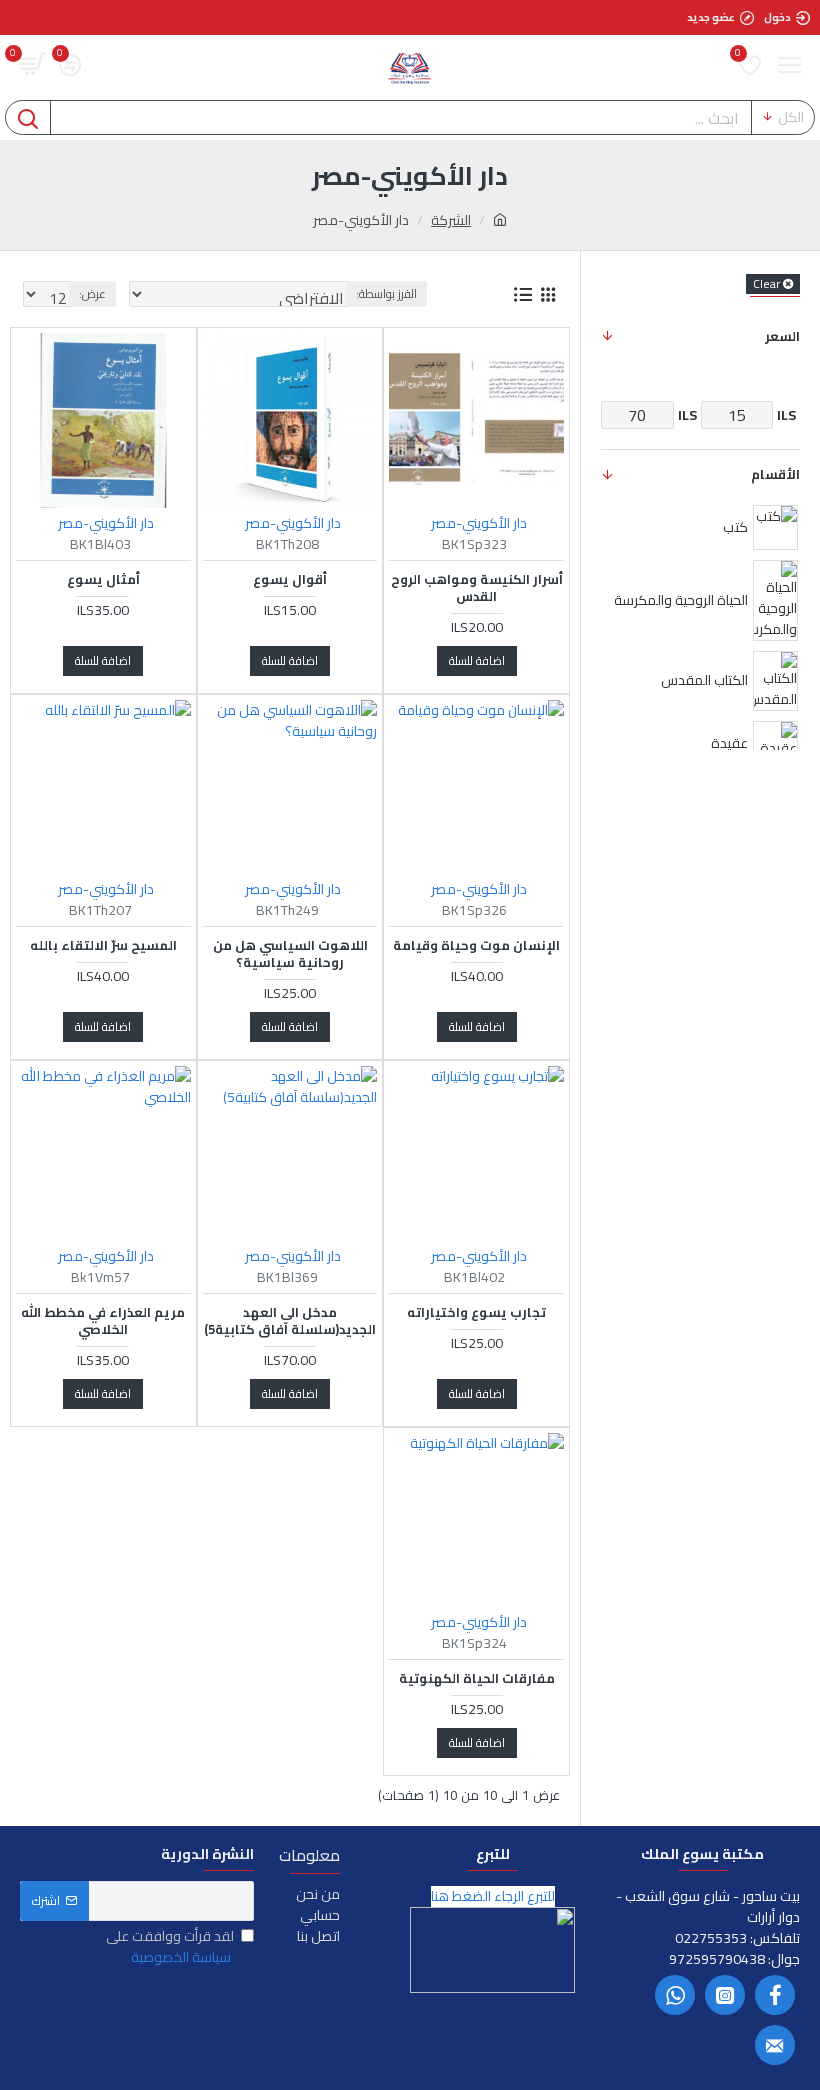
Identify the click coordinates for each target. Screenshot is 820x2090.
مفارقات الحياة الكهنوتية (477, 1678)
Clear (766, 284)
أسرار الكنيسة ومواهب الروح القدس (477, 588)
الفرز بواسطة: (386, 293)
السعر (782, 336)
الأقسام (775, 474)
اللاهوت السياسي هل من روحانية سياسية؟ (290, 954)
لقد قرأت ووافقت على (170, 1947)
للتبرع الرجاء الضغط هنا (493, 1896)
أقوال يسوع (290, 579)
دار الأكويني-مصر (479, 523)
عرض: (92, 293)
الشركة (451, 220)
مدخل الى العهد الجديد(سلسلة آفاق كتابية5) (290, 1321)
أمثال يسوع (103, 579)
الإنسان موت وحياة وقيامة (476, 945)
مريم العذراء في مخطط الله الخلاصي (103, 1321)
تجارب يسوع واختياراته (476, 1312)
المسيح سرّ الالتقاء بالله (103, 945)
